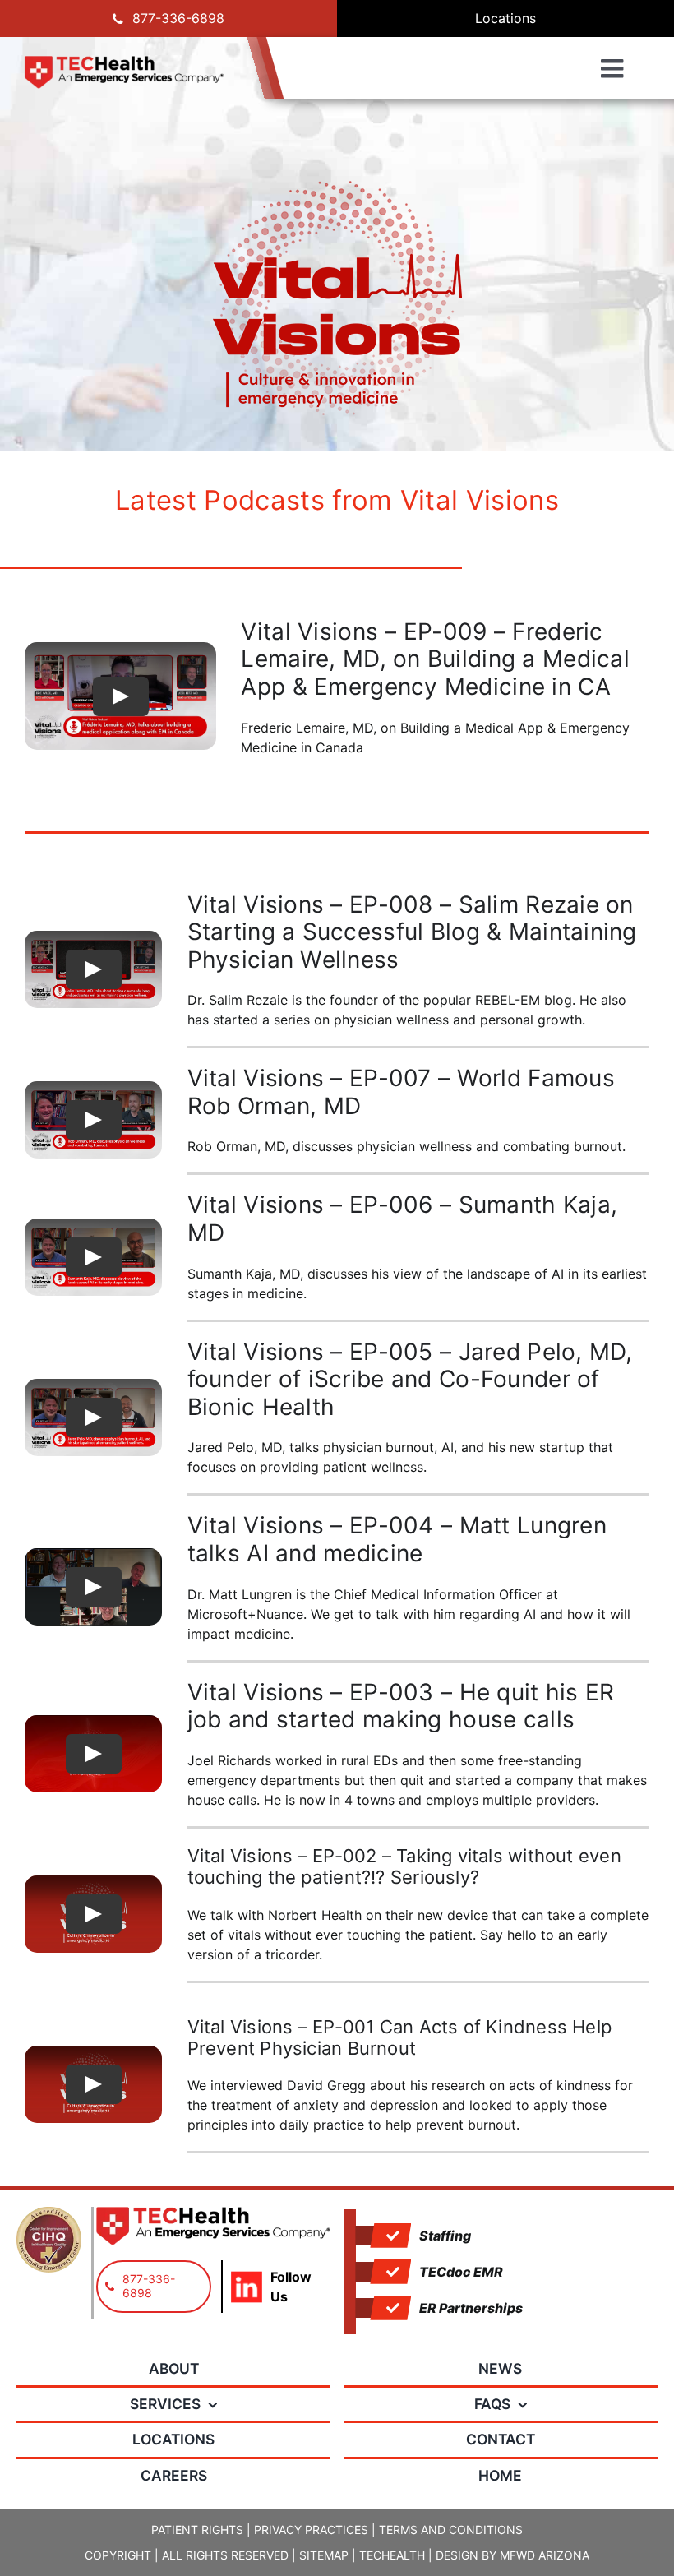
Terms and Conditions (451, 2530)
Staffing (445, 2236)
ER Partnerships (471, 2308)
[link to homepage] (124, 72)
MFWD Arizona (545, 2555)
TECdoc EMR (461, 2272)
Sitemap (324, 2555)
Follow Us (291, 2287)
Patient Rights (197, 2530)
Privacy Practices (311, 2530)
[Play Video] (121, 696)
